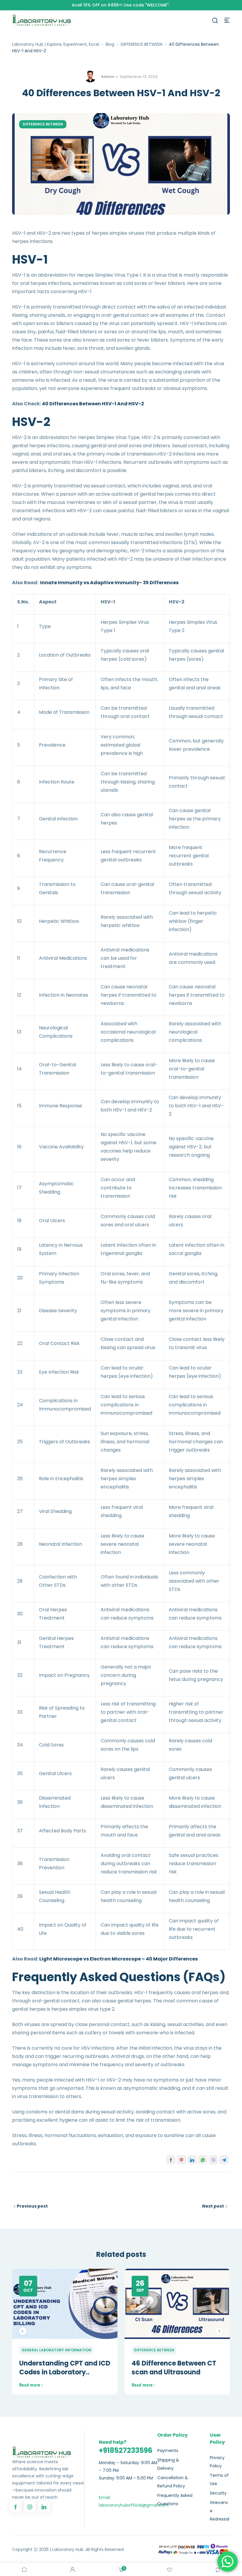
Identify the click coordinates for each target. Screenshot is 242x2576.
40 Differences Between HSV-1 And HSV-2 (93, 404)
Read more (30, 2385)
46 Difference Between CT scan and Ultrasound (174, 2368)
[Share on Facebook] (171, 2160)
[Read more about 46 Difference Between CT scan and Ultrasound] (177, 2304)
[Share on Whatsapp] (203, 2160)
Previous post (32, 2206)
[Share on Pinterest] (181, 2160)
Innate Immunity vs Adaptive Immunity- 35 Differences (109, 583)
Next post (213, 2206)
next (219, 2331)
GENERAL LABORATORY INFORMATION (56, 2350)
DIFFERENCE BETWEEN (142, 44)
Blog (110, 44)
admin (108, 77)
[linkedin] (44, 2507)
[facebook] (16, 2507)
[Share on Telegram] (224, 2160)
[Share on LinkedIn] (192, 2160)
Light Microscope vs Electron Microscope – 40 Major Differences (118, 1959)
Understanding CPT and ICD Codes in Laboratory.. (65, 2368)
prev (23, 2331)
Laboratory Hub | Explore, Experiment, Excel (56, 44)
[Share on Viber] (213, 2160)
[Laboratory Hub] (42, 20)
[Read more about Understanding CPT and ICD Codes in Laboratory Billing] (65, 2304)
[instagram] (30, 2507)
